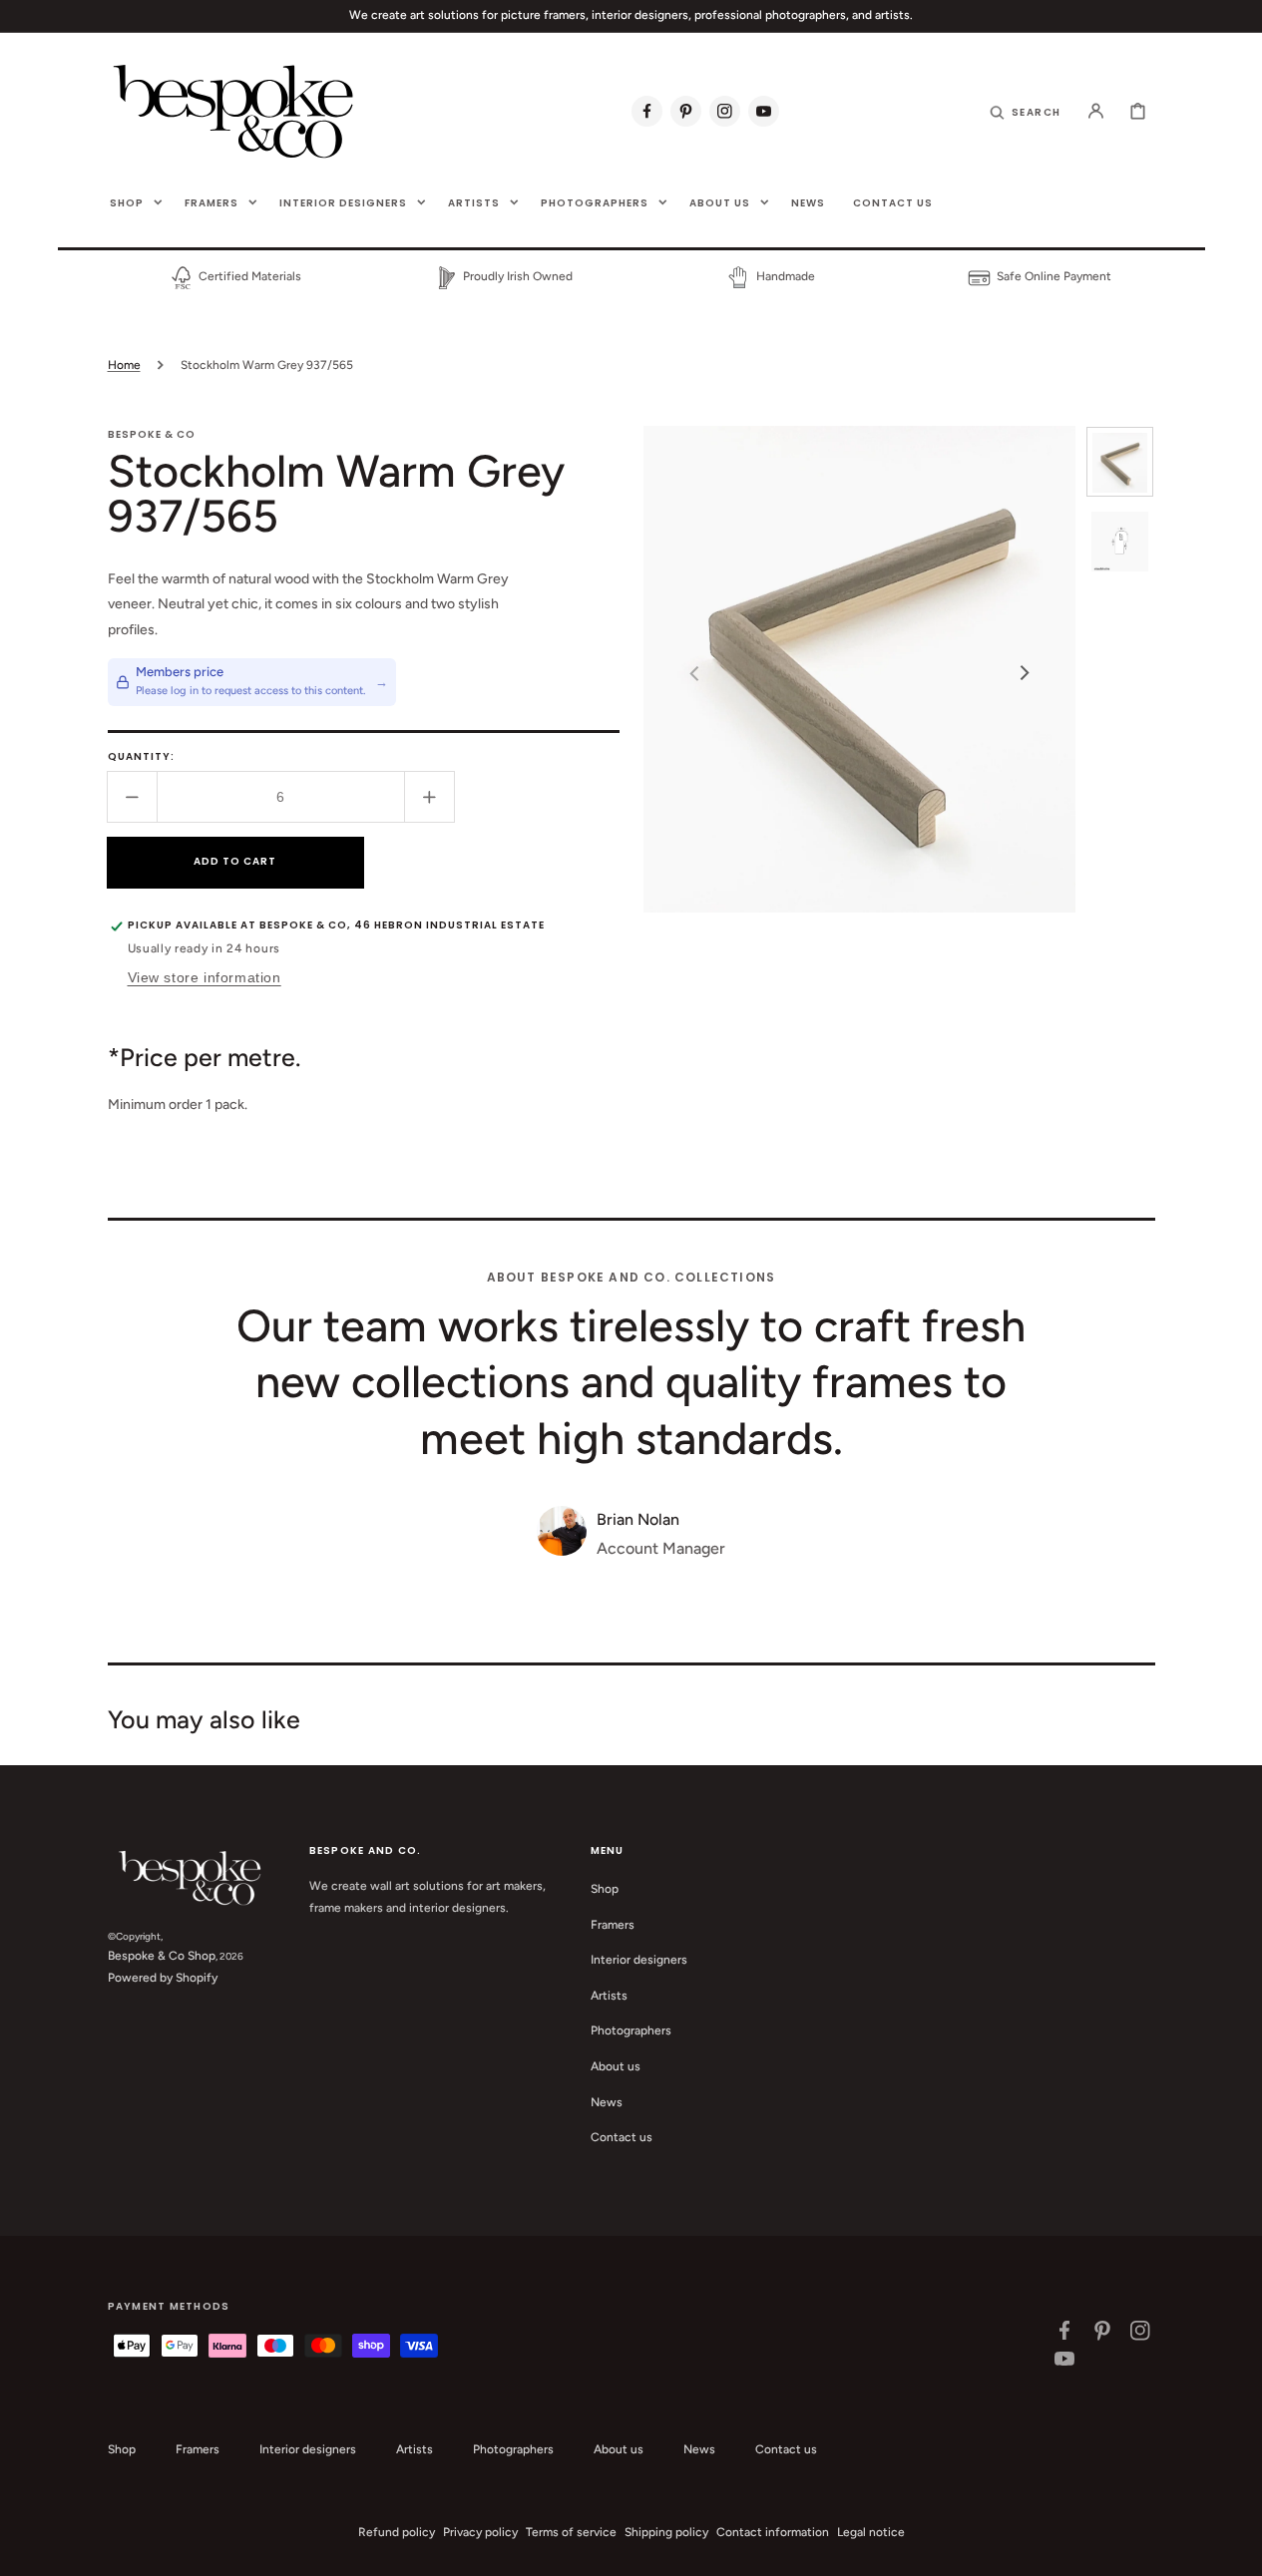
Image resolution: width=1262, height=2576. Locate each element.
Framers (613, 1925)
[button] (1025, 111)
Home (124, 365)
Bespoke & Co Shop (162, 1956)
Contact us (622, 2137)
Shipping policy (666, 2532)
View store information (205, 977)
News (607, 2102)
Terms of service (571, 2532)
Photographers (631, 2030)
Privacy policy (480, 2532)
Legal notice (871, 2532)
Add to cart (235, 861)
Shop (605, 1889)
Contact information (773, 2532)
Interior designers (639, 1960)
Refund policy (397, 2532)
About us (616, 2066)
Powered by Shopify (163, 1978)
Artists (609, 1996)
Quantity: (141, 756)
